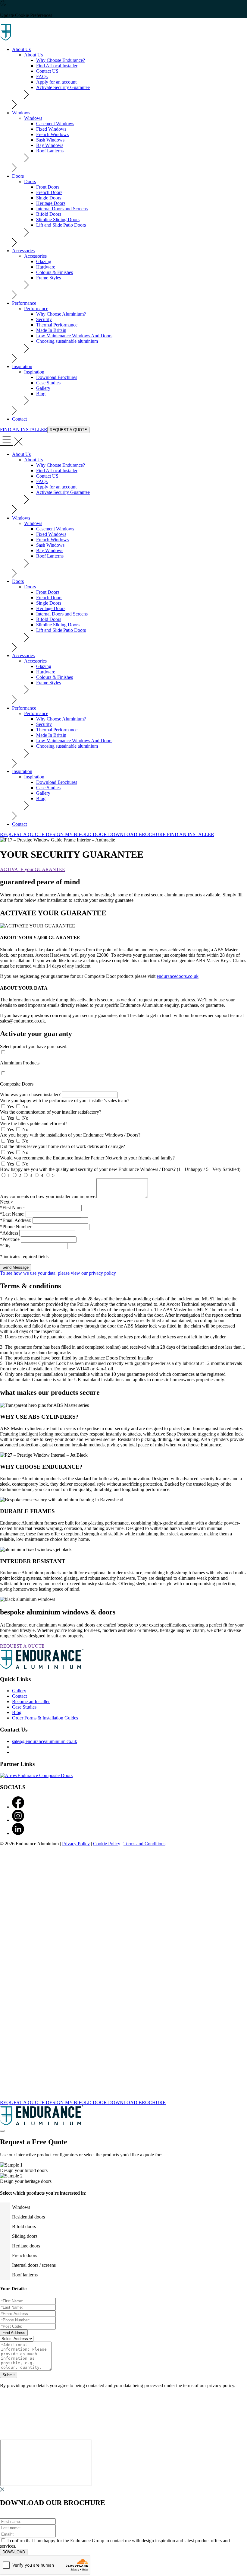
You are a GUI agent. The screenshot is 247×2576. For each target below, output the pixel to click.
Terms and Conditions (144, 1844)
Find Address (14, 2333)
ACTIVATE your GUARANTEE (33, 869)
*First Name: (12, 1208)
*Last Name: (12, 1214)
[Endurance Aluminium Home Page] (36, 39)
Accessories (23, 251)
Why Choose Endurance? (61, 60)
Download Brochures (57, 377)
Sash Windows (50, 140)
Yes (11, 1107)
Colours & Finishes (55, 272)
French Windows (52, 134)
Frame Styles (48, 278)
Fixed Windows (51, 129)
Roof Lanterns (50, 151)
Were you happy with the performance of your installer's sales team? (65, 1100)
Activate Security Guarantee (63, 87)
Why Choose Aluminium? (61, 314)
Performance (24, 303)
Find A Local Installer (57, 66)
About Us (21, 49)
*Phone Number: (16, 1227)
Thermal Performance (57, 325)
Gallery (43, 388)
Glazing (44, 261)
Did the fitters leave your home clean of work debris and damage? (63, 1146)
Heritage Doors (51, 203)
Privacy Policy (76, 1844)
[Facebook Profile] (18, 1807)
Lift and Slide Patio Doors (61, 225)
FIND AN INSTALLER (24, 429)
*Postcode (10, 1239)
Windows (21, 113)
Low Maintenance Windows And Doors (74, 336)
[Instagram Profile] (18, 1820)
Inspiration (22, 366)
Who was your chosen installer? (30, 1094)
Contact (19, 419)
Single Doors (49, 198)
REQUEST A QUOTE (68, 430)
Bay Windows (50, 145)
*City (5, 1246)
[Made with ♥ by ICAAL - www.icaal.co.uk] (123, 2097)
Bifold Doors (49, 214)
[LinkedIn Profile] (18, 1833)
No (25, 1107)
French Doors (49, 192)
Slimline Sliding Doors (58, 219)
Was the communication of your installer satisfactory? (51, 1112)
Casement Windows (55, 124)
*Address (9, 1233)
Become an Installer (31, 1701)
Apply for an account (56, 82)
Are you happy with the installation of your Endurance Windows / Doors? (70, 1135)
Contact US (47, 71)
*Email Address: (16, 1220)
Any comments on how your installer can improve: (48, 1196)
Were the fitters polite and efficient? (34, 1123)
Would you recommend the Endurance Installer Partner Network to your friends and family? (87, 1158)
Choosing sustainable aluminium (67, 341)
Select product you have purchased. (34, 1046)
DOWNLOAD (14, 2552)
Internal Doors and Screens (62, 209)
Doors (18, 176)
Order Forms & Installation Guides (45, 1718)
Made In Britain (51, 330)
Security (44, 319)
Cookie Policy (107, 1844)
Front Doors (48, 187)
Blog (41, 394)
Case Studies (48, 383)
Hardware (46, 267)
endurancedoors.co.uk (178, 976)
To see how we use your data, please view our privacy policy (58, 1273)
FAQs (42, 76)
